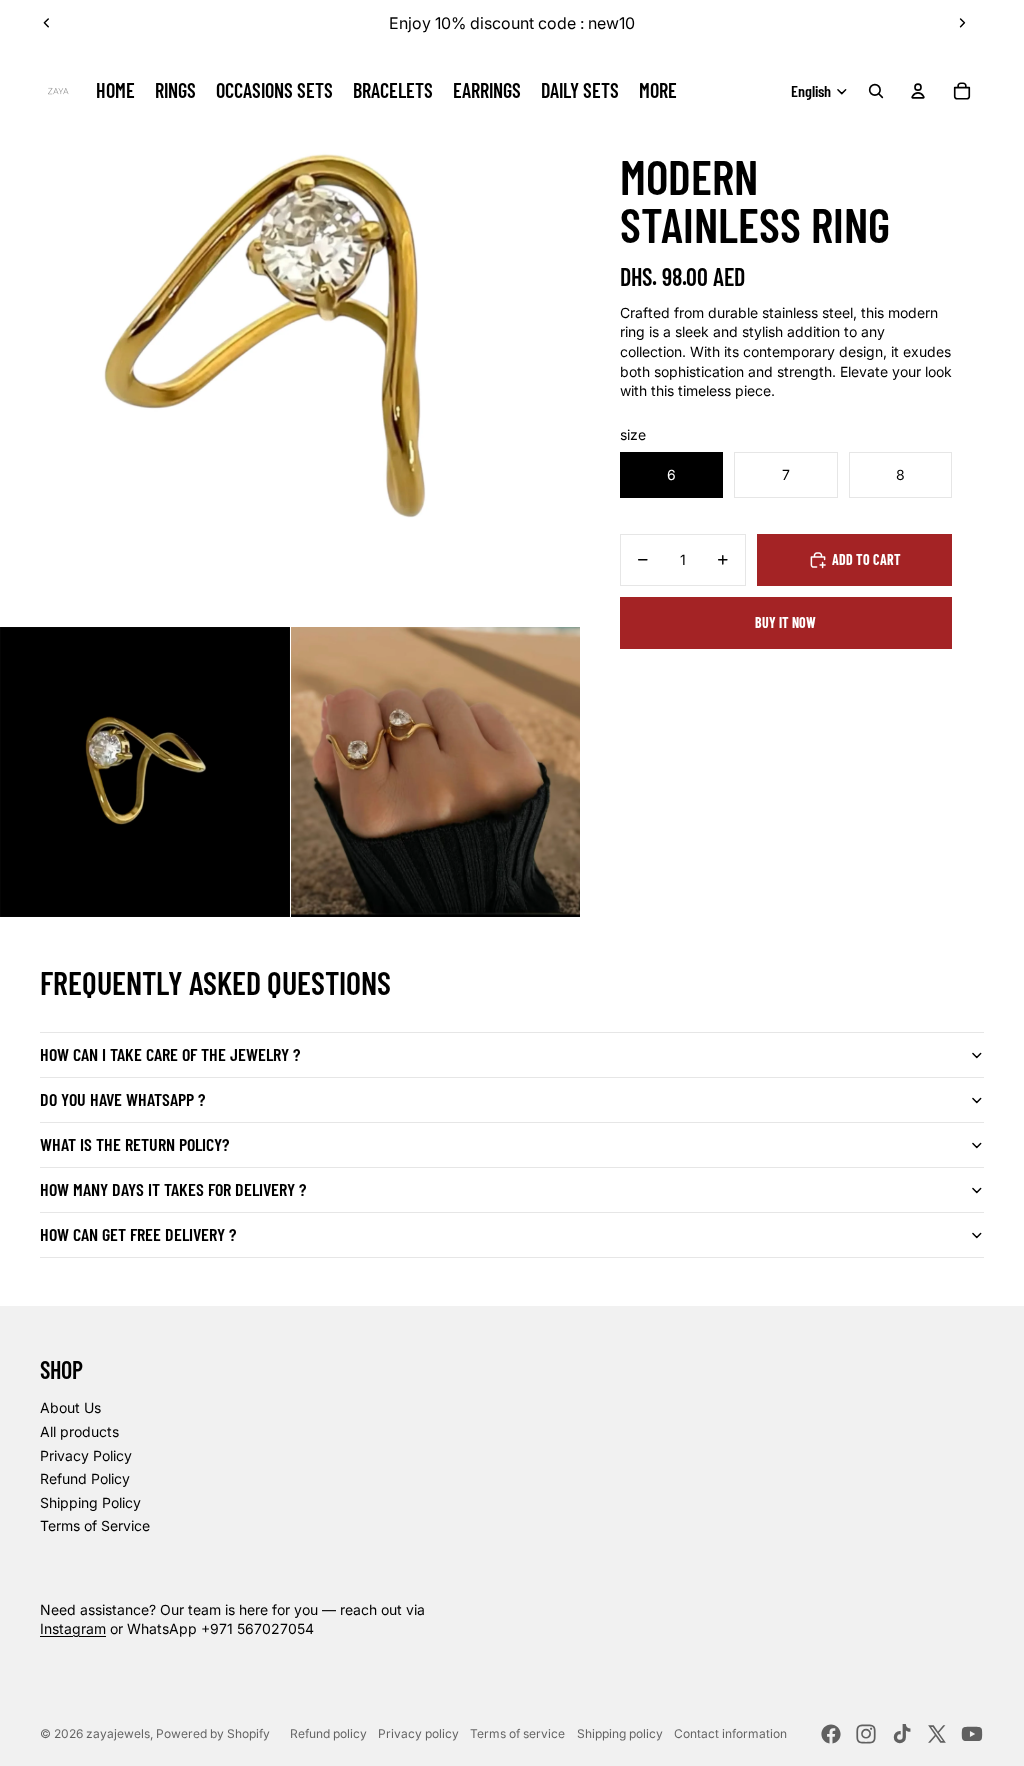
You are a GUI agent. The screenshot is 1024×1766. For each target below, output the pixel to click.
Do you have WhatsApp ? (122, 1099)
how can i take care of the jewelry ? (170, 1054)
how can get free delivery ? (138, 1234)
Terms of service (517, 1733)
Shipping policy (620, 1733)
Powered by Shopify (213, 1733)
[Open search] (876, 91)
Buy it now (785, 622)
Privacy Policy (86, 1455)
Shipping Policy (90, 1502)
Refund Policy (85, 1478)
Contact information (730, 1733)
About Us (70, 1407)
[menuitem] (658, 91)
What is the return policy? (134, 1144)
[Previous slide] (47, 23)
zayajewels (118, 1733)
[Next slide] (962, 23)
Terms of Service (95, 1525)
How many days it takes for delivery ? (173, 1189)
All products (79, 1431)
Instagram (73, 1628)
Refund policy (328, 1733)
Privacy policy (418, 1733)
